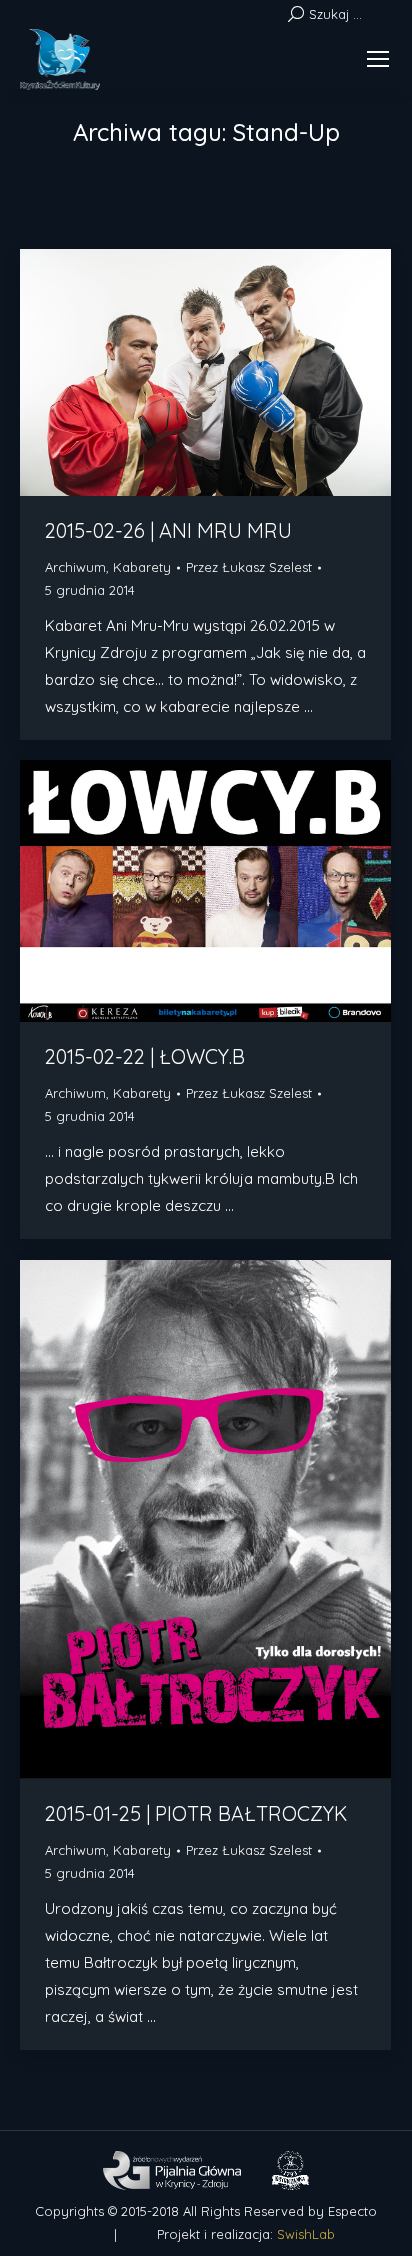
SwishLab (306, 2234)
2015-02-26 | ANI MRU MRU (168, 530)
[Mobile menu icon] (378, 59)
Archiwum (75, 567)
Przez (249, 567)
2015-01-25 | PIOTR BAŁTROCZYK (196, 1813)
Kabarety (142, 567)
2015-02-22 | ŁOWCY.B (145, 1056)
